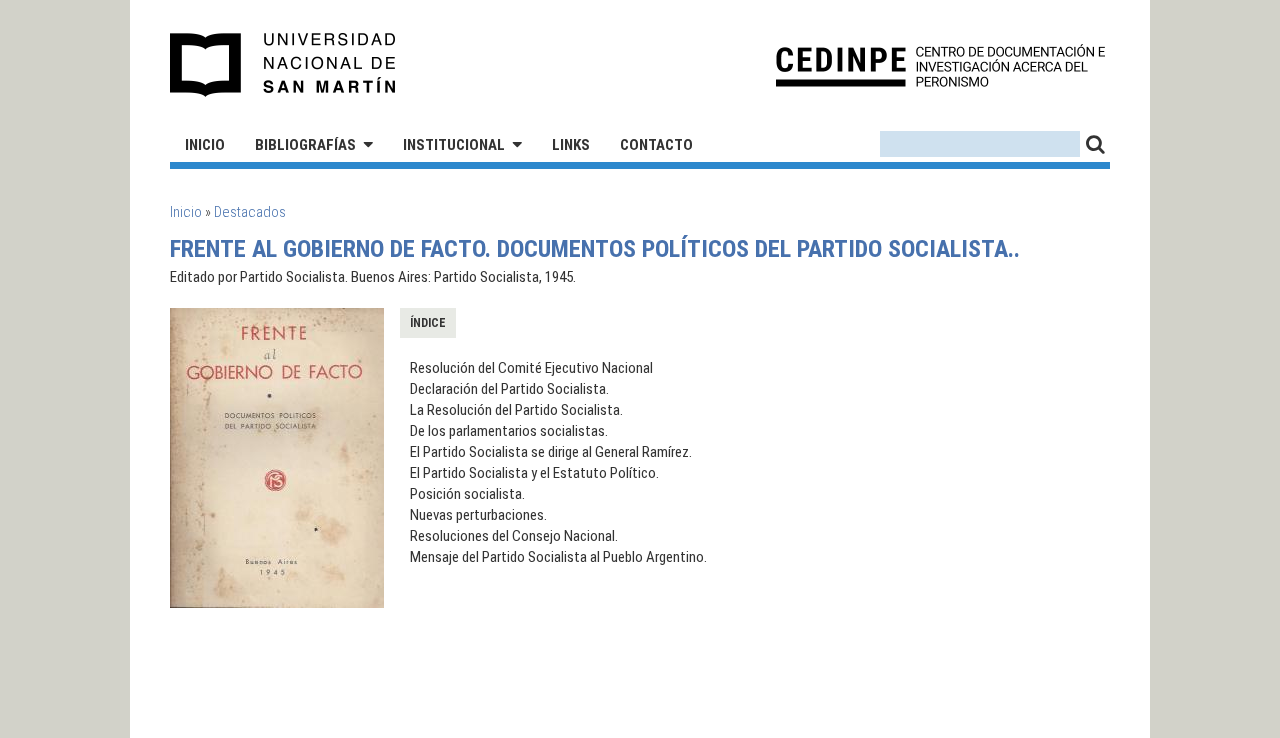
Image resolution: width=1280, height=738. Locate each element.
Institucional (454, 145)
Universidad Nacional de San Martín (283, 65)
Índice (428, 323)
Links (571, 145)
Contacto (656, 145)
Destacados (250, 212)
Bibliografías (305, 145)
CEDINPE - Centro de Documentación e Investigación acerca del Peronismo (940, 65)
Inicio (205, 145)
